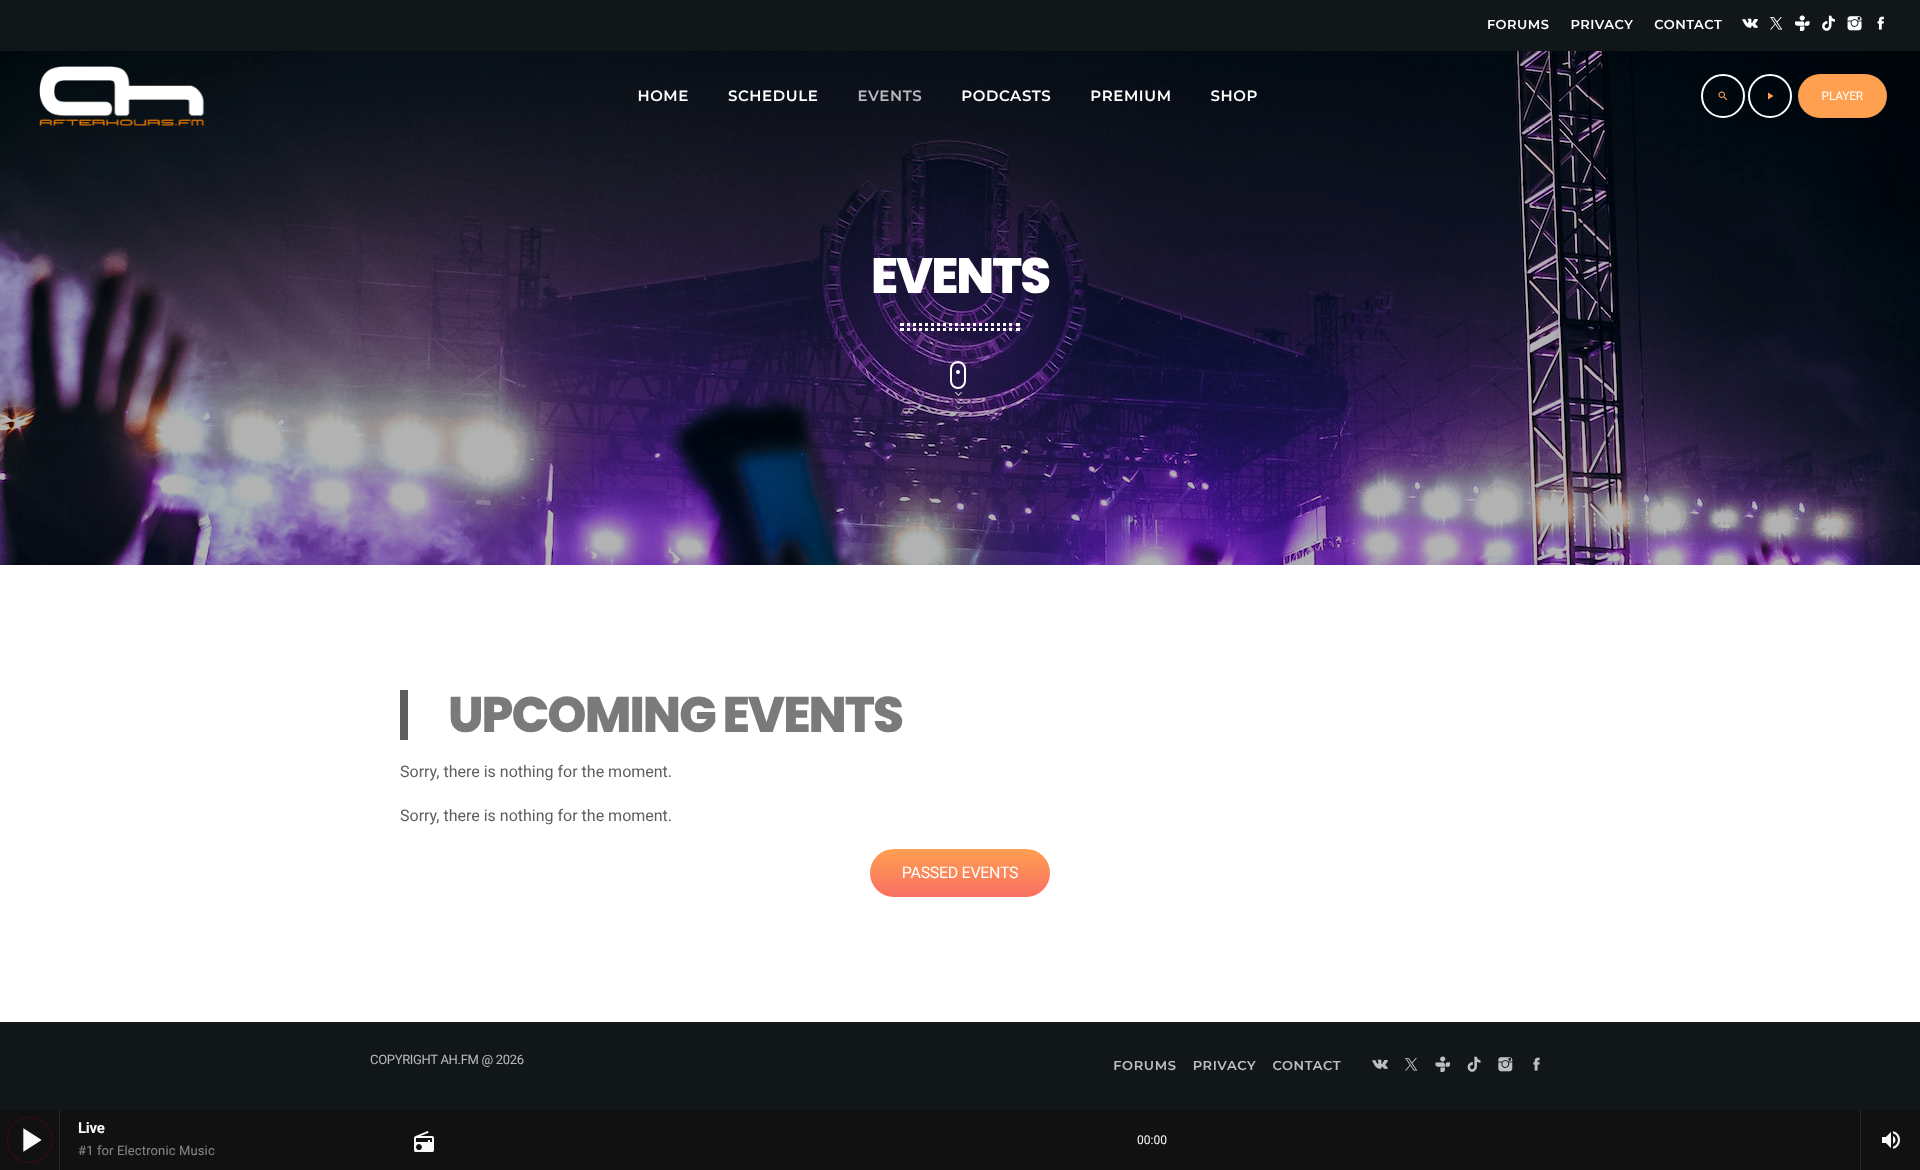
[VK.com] (1750, 25)
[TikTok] (1829, 25)
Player (1842, 96)
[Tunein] (1803, 25)
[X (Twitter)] (1776, 25)
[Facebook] (1881, 25)
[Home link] (121, 96)
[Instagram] (1855, 25)
